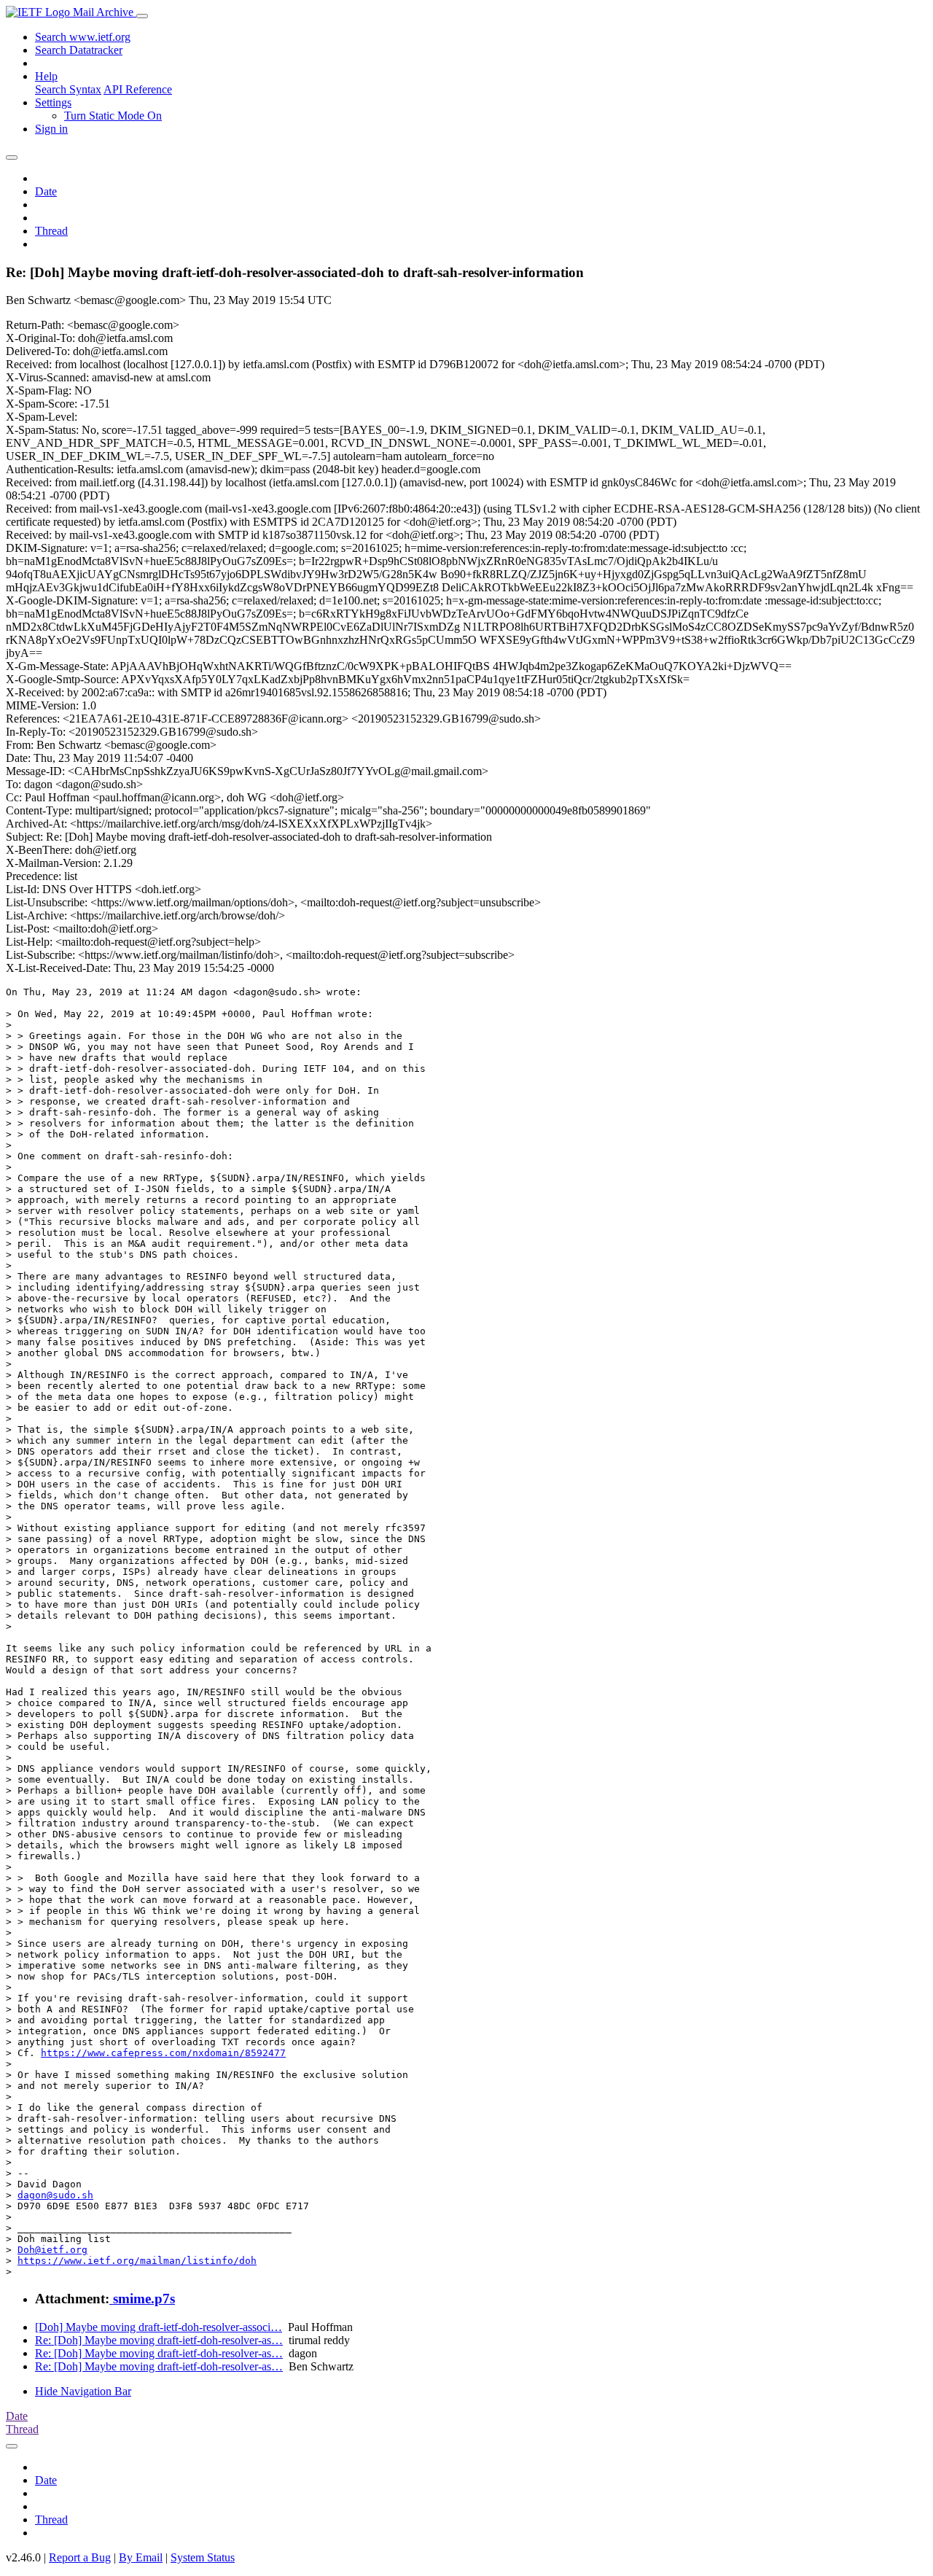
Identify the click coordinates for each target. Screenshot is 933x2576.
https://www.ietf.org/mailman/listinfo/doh (137, 2261)
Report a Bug (80, 2557)
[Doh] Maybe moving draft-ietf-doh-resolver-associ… (159, 2327)
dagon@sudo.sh (55, 2195)
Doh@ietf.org (52, 2250)
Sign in (51, 129)
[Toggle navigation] (142, 16)
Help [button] (46, 76)
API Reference (138, 89)
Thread (51, 231)
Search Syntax (68, 89)
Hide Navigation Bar (83, 2391)
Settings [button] (53, 102)
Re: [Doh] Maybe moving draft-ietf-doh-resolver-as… (159, 2340)
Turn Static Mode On (113, 116)
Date (46, 191)
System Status (203, 2557)
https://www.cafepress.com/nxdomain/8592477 (163, 2053)
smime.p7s (142, 2299)
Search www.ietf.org (83, 37)
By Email (141, 2557)
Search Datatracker (79, 50)
